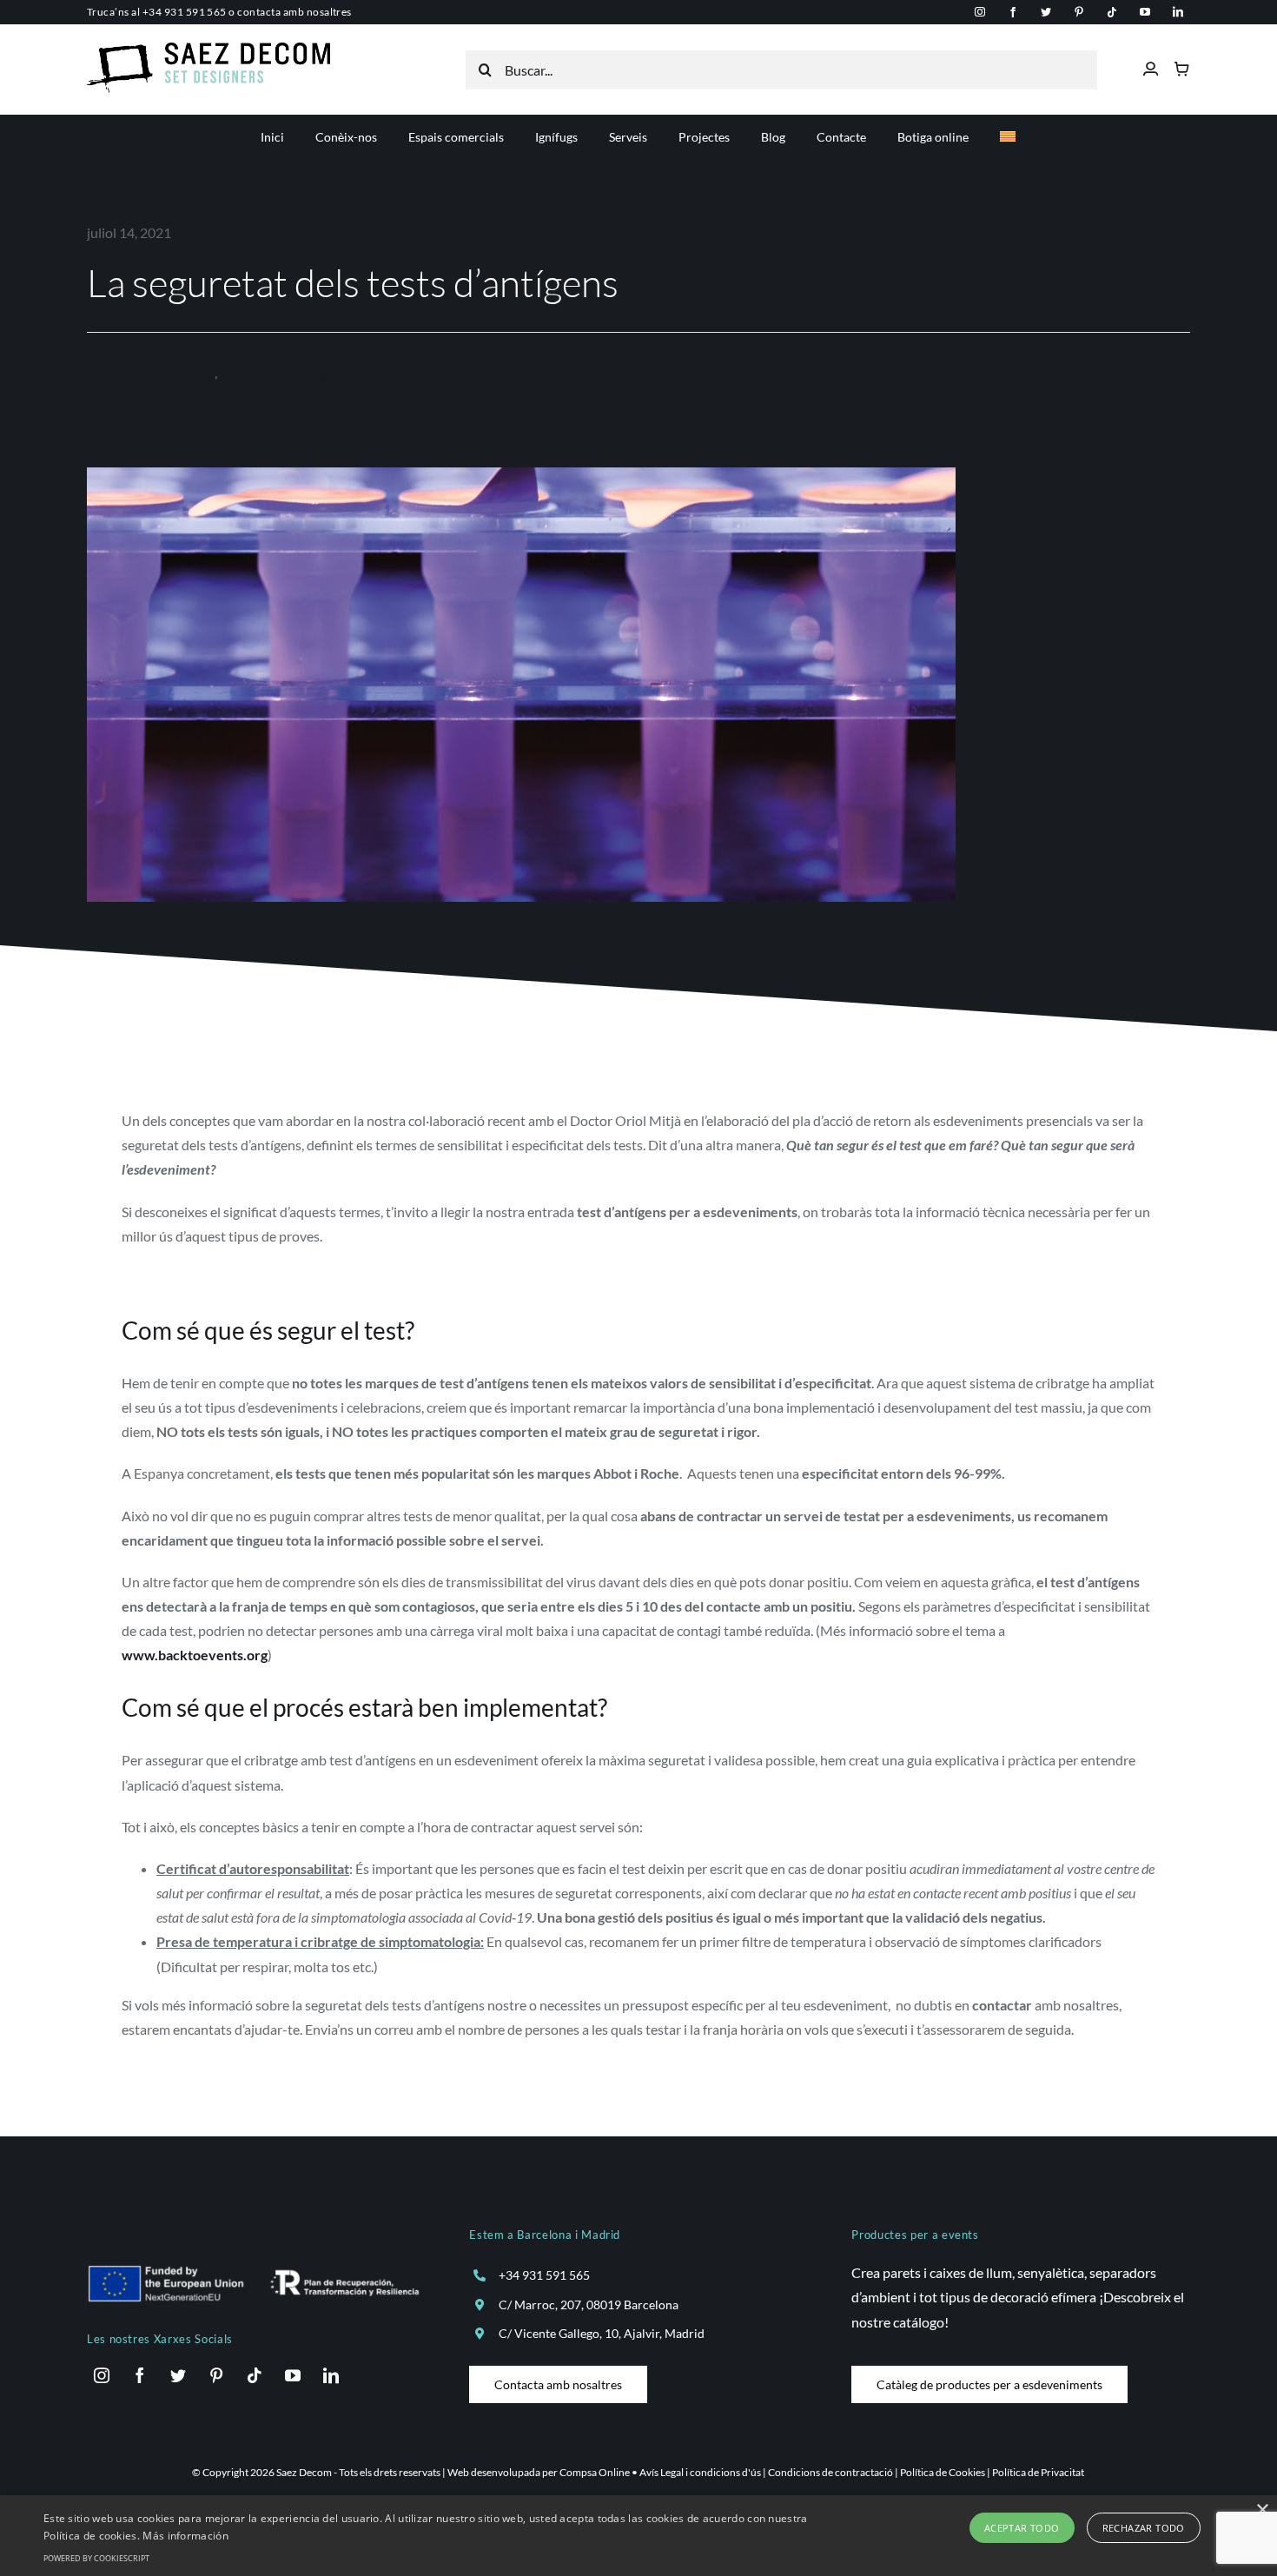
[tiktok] (1112, 12)
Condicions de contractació (830, 2472)
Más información (185, 2536)
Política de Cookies (943, 2472)
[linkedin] (1178, 12)
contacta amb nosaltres (294, 12)
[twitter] (1046, 12)
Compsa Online (595, 2472)
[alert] (638, 2536)
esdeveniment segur (280, 372)
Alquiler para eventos (151, 372)
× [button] (1262, 2510)
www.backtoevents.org (195, 1655)
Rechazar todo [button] (1144, 2528)
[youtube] (1145, 12)
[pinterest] (1079, 12)
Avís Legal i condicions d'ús (700, 2472)
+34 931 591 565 (185, 12)
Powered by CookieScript (96, 2558)
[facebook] (1013, 12)
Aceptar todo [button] (1022, 2528)
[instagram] (980, 12)
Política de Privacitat (1038, 2472)
